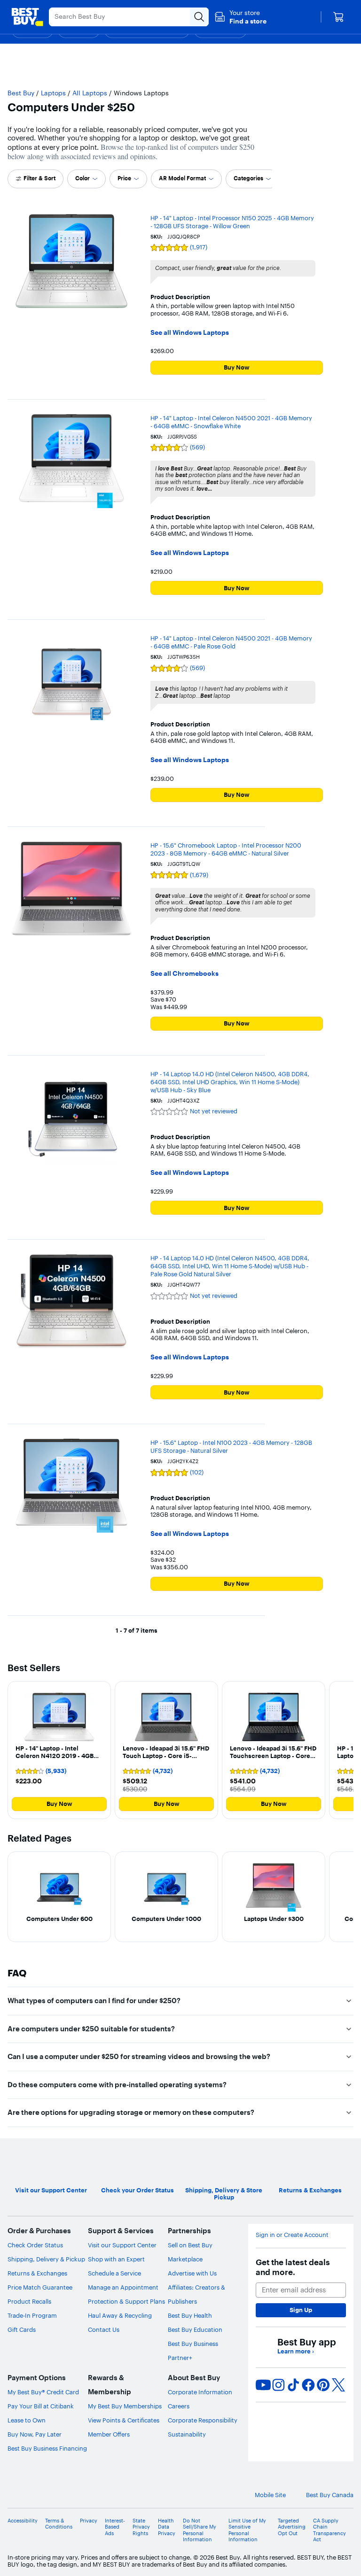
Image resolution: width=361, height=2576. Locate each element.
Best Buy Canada (330, 2495)
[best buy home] (27, 17)
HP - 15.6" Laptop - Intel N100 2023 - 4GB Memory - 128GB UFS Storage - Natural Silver (231, 1446)
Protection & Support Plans (126, 2301)
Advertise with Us (192, 2273)
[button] (240, 17)
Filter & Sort (39, 178)
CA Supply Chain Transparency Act (330, 2530)
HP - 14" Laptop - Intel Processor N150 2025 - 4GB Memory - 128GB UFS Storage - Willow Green (232, 222)
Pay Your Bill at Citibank (41, 2406)
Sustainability (187, 2434)
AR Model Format (182, 178)
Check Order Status (35, 2245)
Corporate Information (200, 2392)
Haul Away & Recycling (120, 2315)
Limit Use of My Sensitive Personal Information (247, 2530)
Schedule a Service (114, 2273)
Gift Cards (22, 2329)
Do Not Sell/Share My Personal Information (200, 2530)
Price (124, 178)
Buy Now (237, 367)
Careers (179, 2406)
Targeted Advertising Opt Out (292, 2527)
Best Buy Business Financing (47, 2448)
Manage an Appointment (123, 2287)
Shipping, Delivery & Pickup (46, 2259)
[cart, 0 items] (338, 17)
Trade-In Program (32, 2315)
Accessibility (23, 2521)
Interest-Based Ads (115, 2527)
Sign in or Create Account (292, 2235)
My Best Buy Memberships (125, 2406)
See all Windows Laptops (190, 333)
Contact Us (104, 2329)
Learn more (296, 2351)
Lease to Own (27, 2420)
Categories (248, 178)
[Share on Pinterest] (323, 2385)
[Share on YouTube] (263, 2385)
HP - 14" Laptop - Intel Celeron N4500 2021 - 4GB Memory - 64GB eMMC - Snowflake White (231, 422)
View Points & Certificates (124, 2420)
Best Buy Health (190, 2315)
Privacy (89, 2521)
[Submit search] (199, 17)
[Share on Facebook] (308, 2385)
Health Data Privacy (167, 2527)
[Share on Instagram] (278, 2385)
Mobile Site (270, 2495)
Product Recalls (29, 2301)
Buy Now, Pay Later (35, 2434)
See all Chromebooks (184, 974)
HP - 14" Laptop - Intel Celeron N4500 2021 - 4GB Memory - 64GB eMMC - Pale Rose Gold (231, 642)
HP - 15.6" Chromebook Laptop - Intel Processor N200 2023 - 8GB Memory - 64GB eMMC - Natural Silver (226, 849)
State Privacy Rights (141, 2527)
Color (82, 178)
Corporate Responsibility (203, 2420)
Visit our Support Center (122, 2245)
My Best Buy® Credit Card (43, 2392)
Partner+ (180, 2358)
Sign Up (301, 2310)
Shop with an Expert (116, 2259)
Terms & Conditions (59, 2524)
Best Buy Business (193, 2344)
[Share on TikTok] (293, 2385)
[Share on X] (338, 2385)
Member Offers (109, 2434)
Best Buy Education (195, 2329)
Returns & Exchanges (37, 2273)
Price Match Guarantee (40, 2287)
